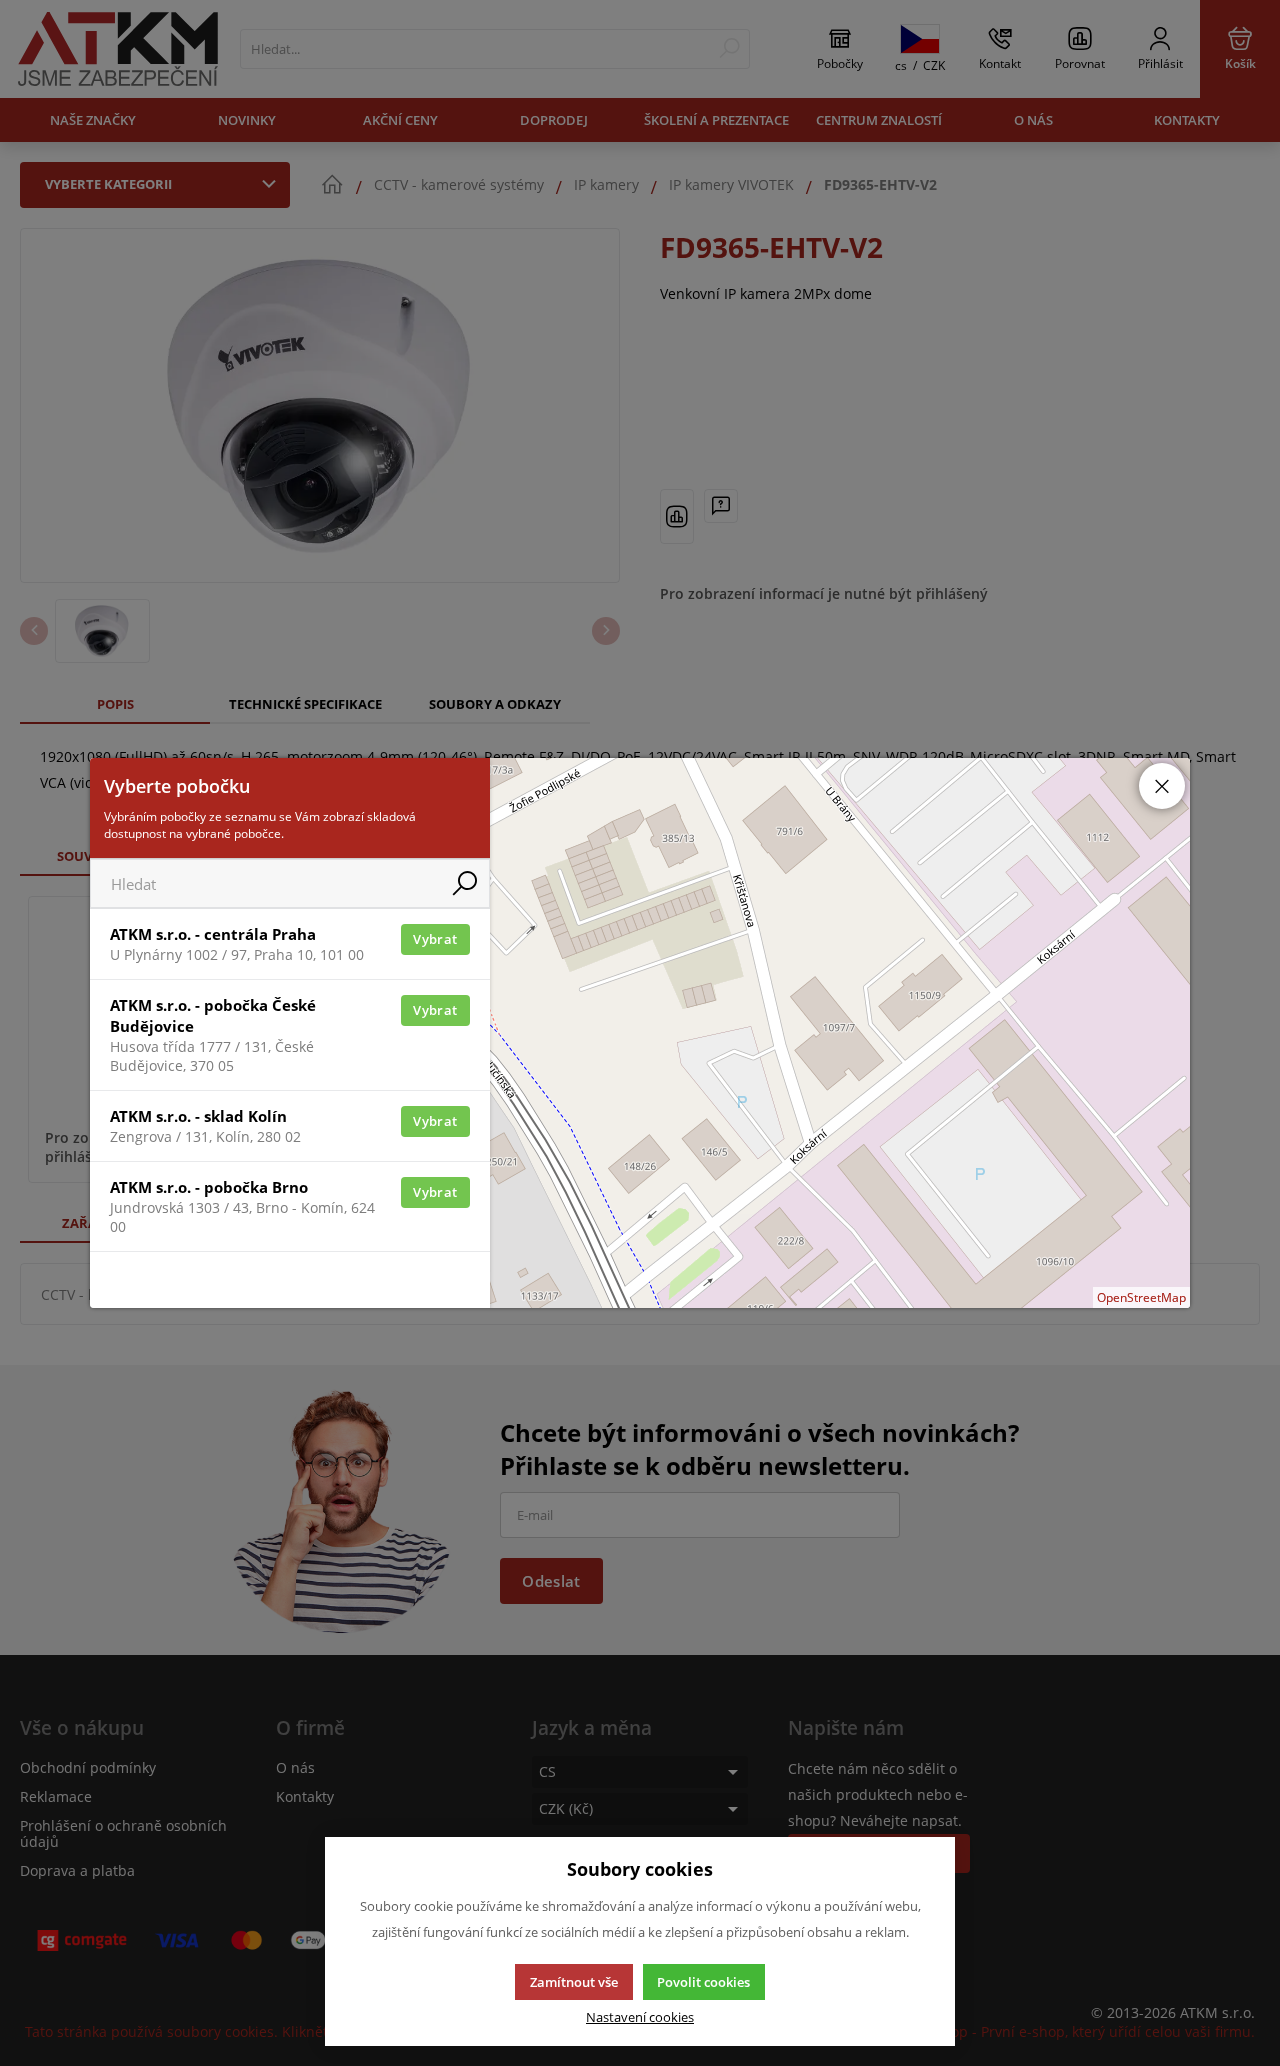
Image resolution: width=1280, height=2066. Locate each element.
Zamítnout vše (574, 1982)
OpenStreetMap (1141, 1297)
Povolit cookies (703, 1982)
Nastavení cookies (640, 2017)
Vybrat (435, 939)
